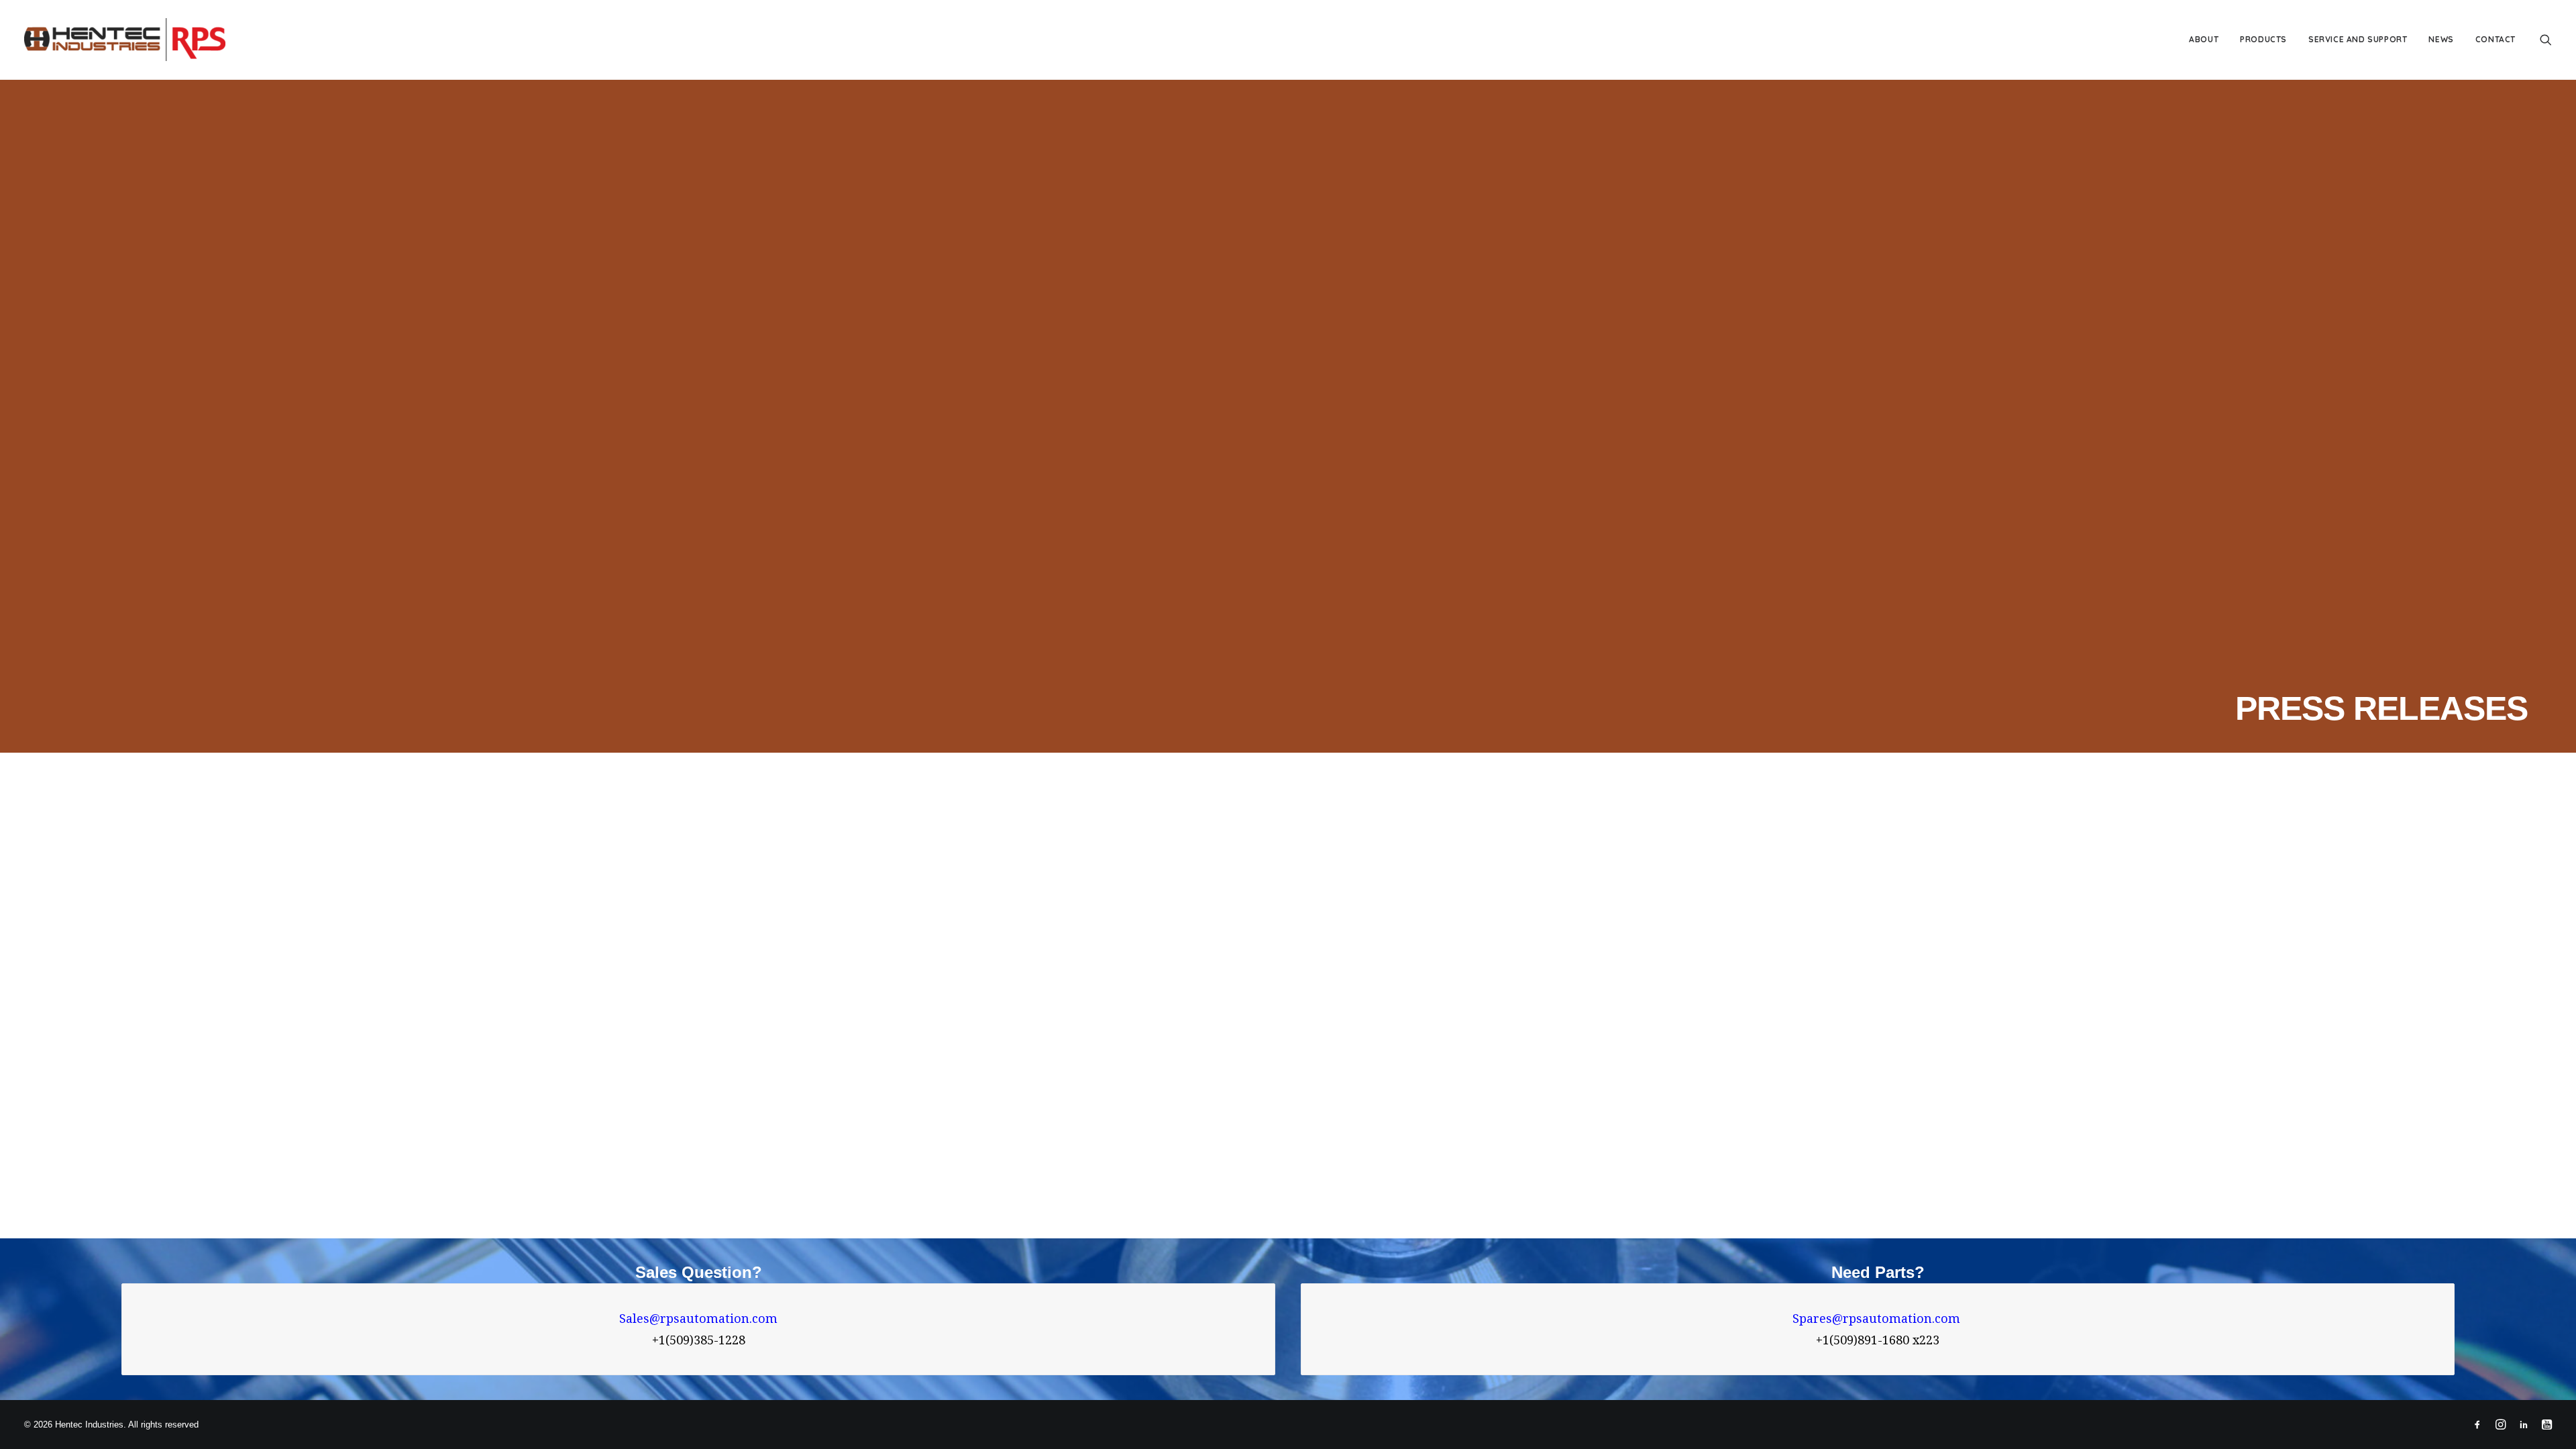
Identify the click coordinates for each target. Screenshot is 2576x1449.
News (2441, 39)
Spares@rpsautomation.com (1878, 1319)
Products (2263, 39)
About (2204, 39)
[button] (2546, 40)
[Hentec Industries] (125, 40)
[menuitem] (2204, 40)
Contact (2495, 39)
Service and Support (2358, 39)
